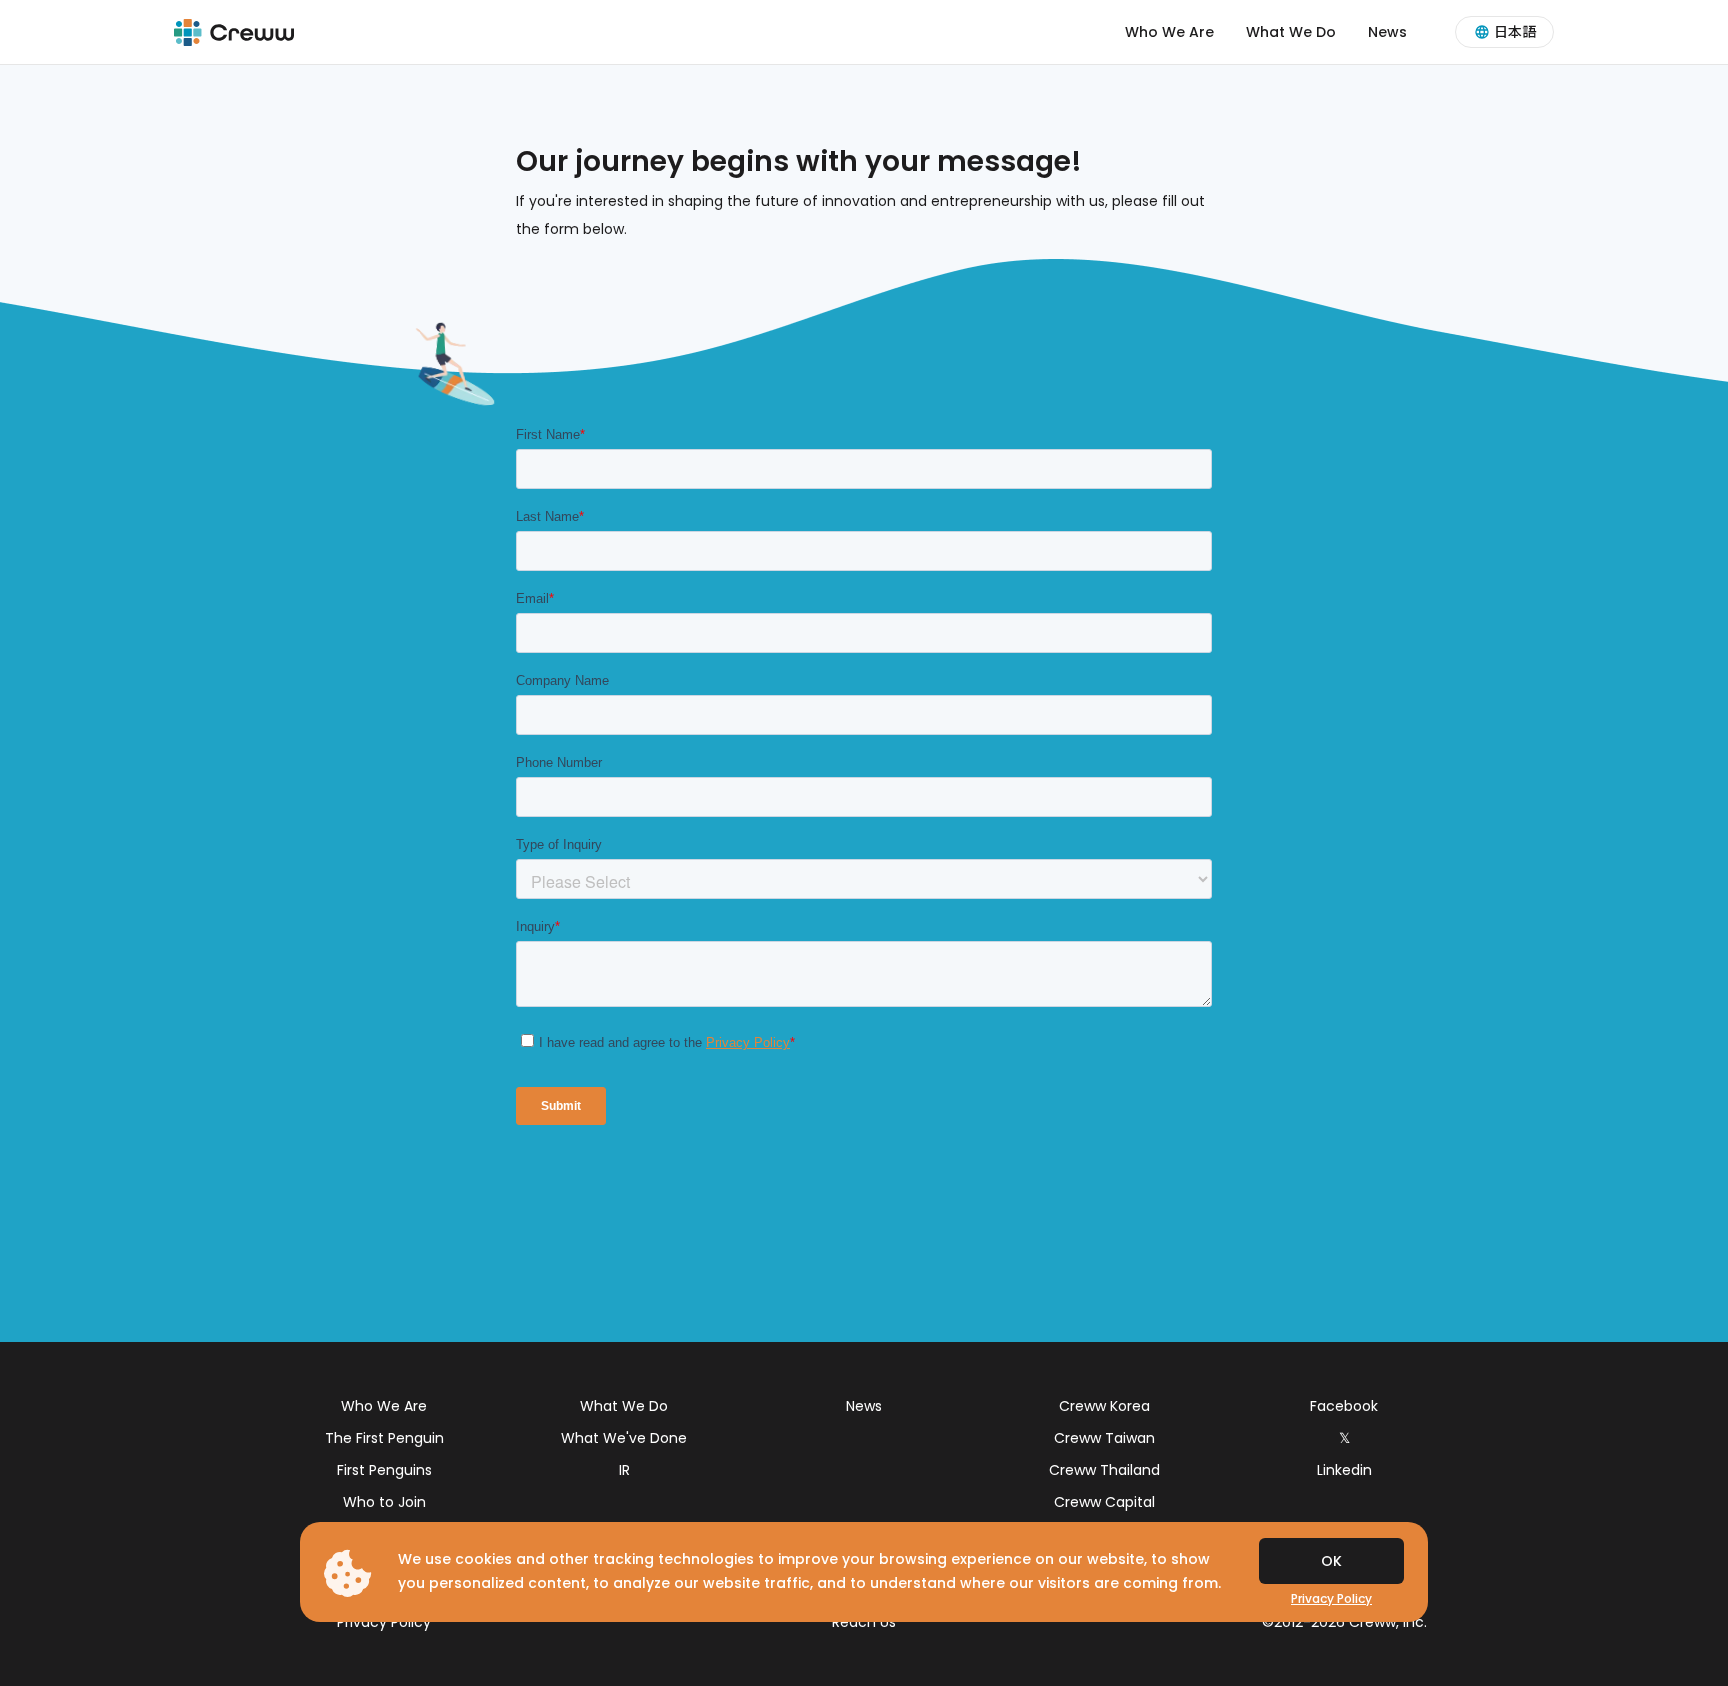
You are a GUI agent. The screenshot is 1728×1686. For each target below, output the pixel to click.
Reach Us (864, 1622)
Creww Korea (1104, 1406)
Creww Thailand (1104, 1470)
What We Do (1291, 32)
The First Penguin (384, 1438)
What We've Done (624, 1438)
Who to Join (384, 1502)
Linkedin (1344, 1470)
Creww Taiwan (1104, 1438)
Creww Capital (1104, 1502)
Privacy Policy (384, 1622)
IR (624, 1470)
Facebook (1344, 1406)
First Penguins (384, 1470)
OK (1331, 1561)
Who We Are (1169, 32)
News (1387, 32)
